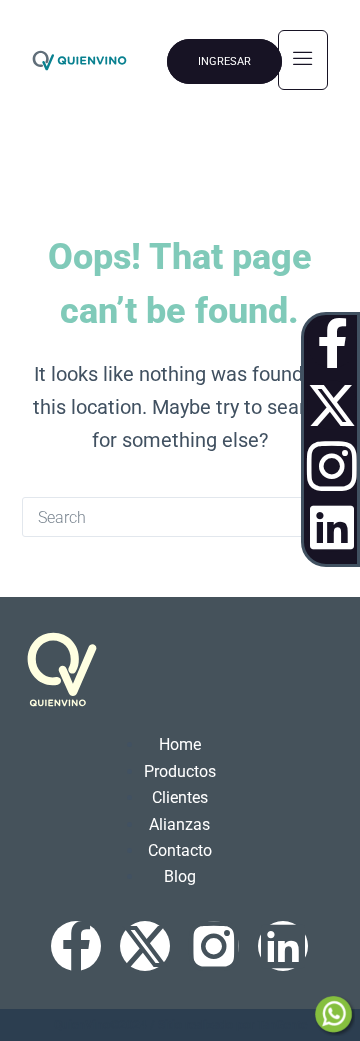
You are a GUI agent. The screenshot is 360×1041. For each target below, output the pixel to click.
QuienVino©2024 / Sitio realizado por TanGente (180, 1025)
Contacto (180, 850)
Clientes (180, 797)
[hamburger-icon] (303, 60)
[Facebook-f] (332, 343)
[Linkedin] (332, 527)
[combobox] (161, 517)
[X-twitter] (332, 405)
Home (180, 744)
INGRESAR (224, 61)
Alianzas (179, 824)
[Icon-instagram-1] (332, 466)
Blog (180, 876)
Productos (180, 771)
